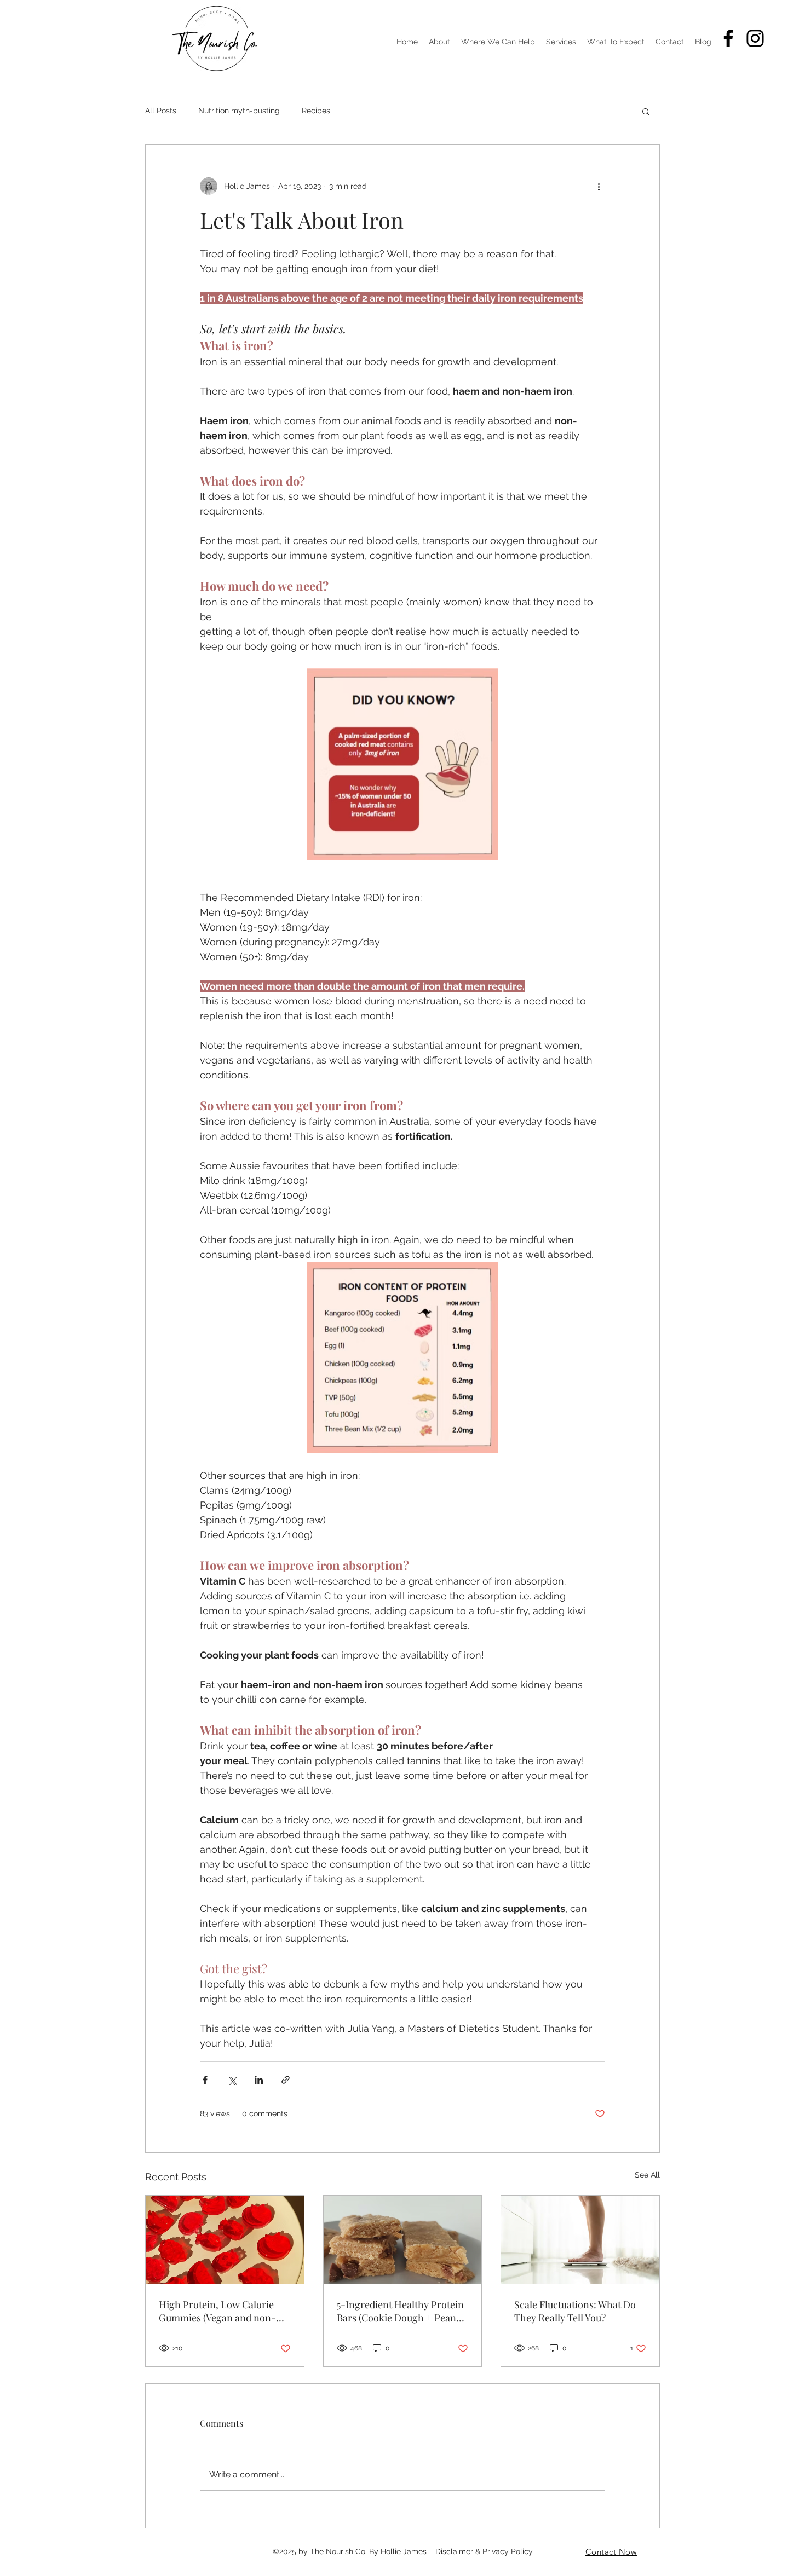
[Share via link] (286, 2080)
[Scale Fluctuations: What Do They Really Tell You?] (580, 2240)
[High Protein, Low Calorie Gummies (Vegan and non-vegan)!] (225, 2240)
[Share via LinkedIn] (259, 2080)
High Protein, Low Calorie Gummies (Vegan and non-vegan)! (217, 2311)
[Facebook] (728, 38)
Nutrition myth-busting (239, 111)
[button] (646, 111)
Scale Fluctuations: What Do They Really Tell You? (575, 2311)
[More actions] (599, 186)
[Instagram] (755, 38)
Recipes (316, 111)
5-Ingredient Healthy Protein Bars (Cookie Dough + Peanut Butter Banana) (401, 2311)
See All (647, 2175)
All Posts (161, 111)
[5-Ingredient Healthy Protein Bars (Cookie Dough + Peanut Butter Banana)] (403, 2240)
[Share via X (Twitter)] (232, 2080)
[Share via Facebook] (205, 2080)
